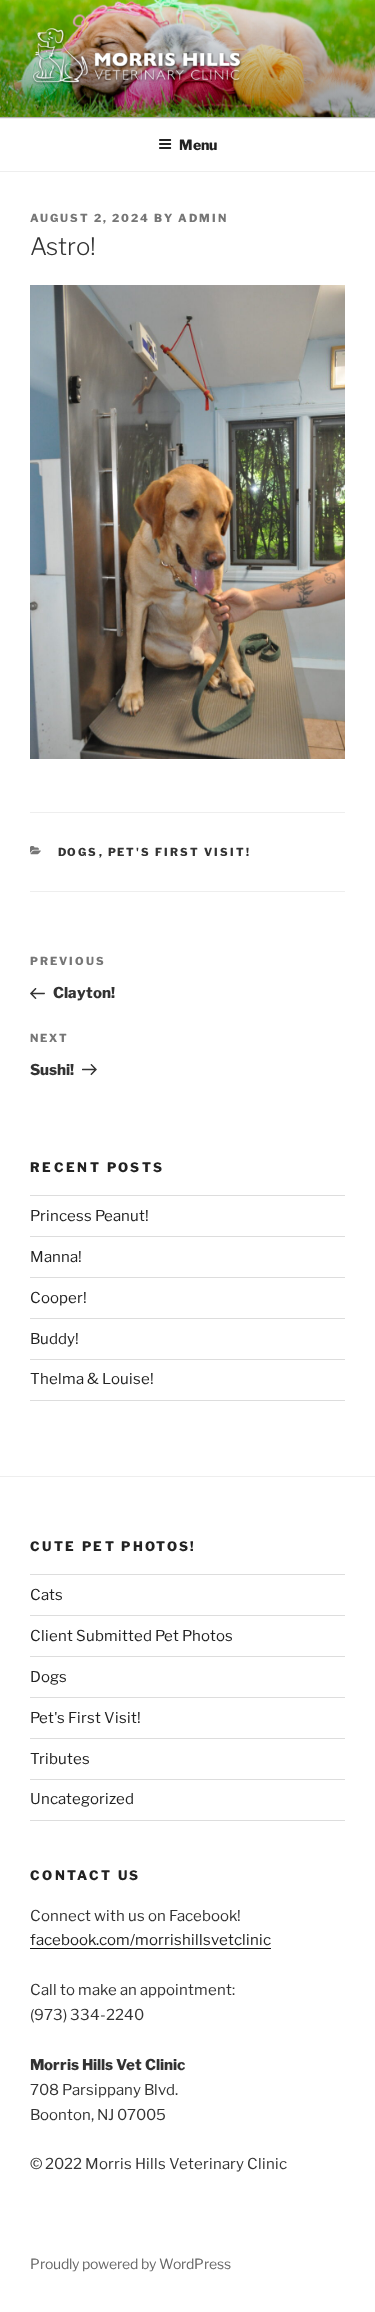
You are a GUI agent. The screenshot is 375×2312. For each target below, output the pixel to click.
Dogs (78, 852)
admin (203, 218)
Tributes (60, 1759)
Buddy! (54, 1339)
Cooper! (58, 1298)
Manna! (56, 1257)
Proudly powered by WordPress (130, 2263)
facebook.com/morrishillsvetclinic (150, 1940)
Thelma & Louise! (92, 1379)
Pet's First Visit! (180, 852)
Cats (46, 1595)
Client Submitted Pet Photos (131, 1636)
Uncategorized (82, 1799)
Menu (198, 144)
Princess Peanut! (89, 1216)
